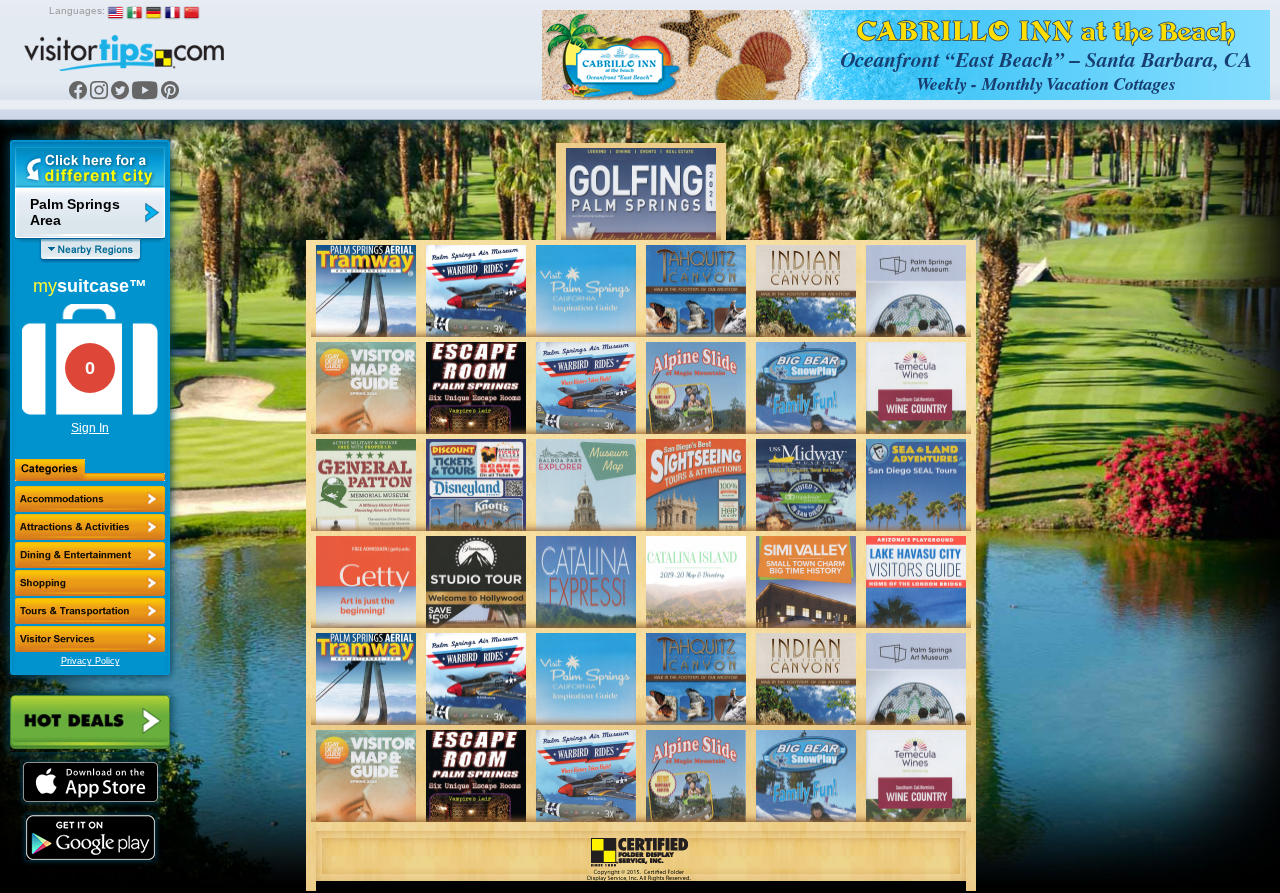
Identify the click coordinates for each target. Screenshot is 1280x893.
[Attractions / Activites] (90, 527)
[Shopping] (90, 583)
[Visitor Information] (90, 639)
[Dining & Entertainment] (90, 555)
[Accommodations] (90, 499)
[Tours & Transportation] (90, 611)
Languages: (77, 10)
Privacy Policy (90, 661)
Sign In (90, 428)
